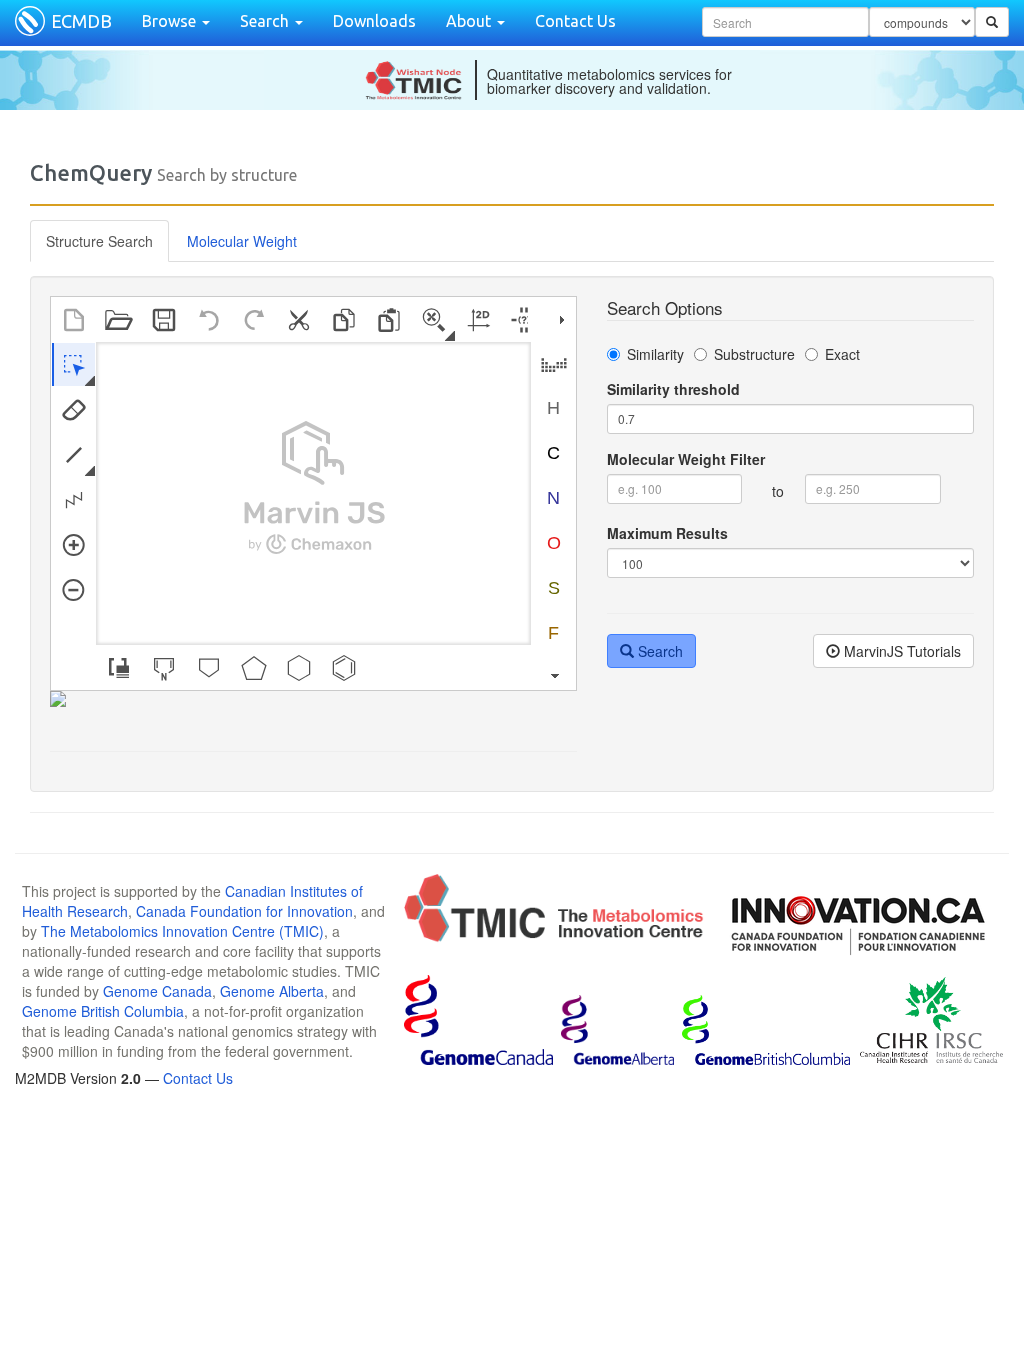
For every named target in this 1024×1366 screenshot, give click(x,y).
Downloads (374, 21)
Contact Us (575, 21)
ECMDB (81, 21)
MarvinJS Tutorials (900, 651)
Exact (842, 354)
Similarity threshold (673, 389)
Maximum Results (667, 533)
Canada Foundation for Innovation (244, 911)
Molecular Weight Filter (686, 459)
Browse (171, 21)
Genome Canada (157, 991)
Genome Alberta (272, 991)
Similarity (655, 354)
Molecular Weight (242, 241)
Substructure (754, 354)
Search (266, 21)
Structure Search (99, 241)
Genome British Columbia (103, 1011)
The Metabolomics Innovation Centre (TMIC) (182, 931)
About (470, 21)
